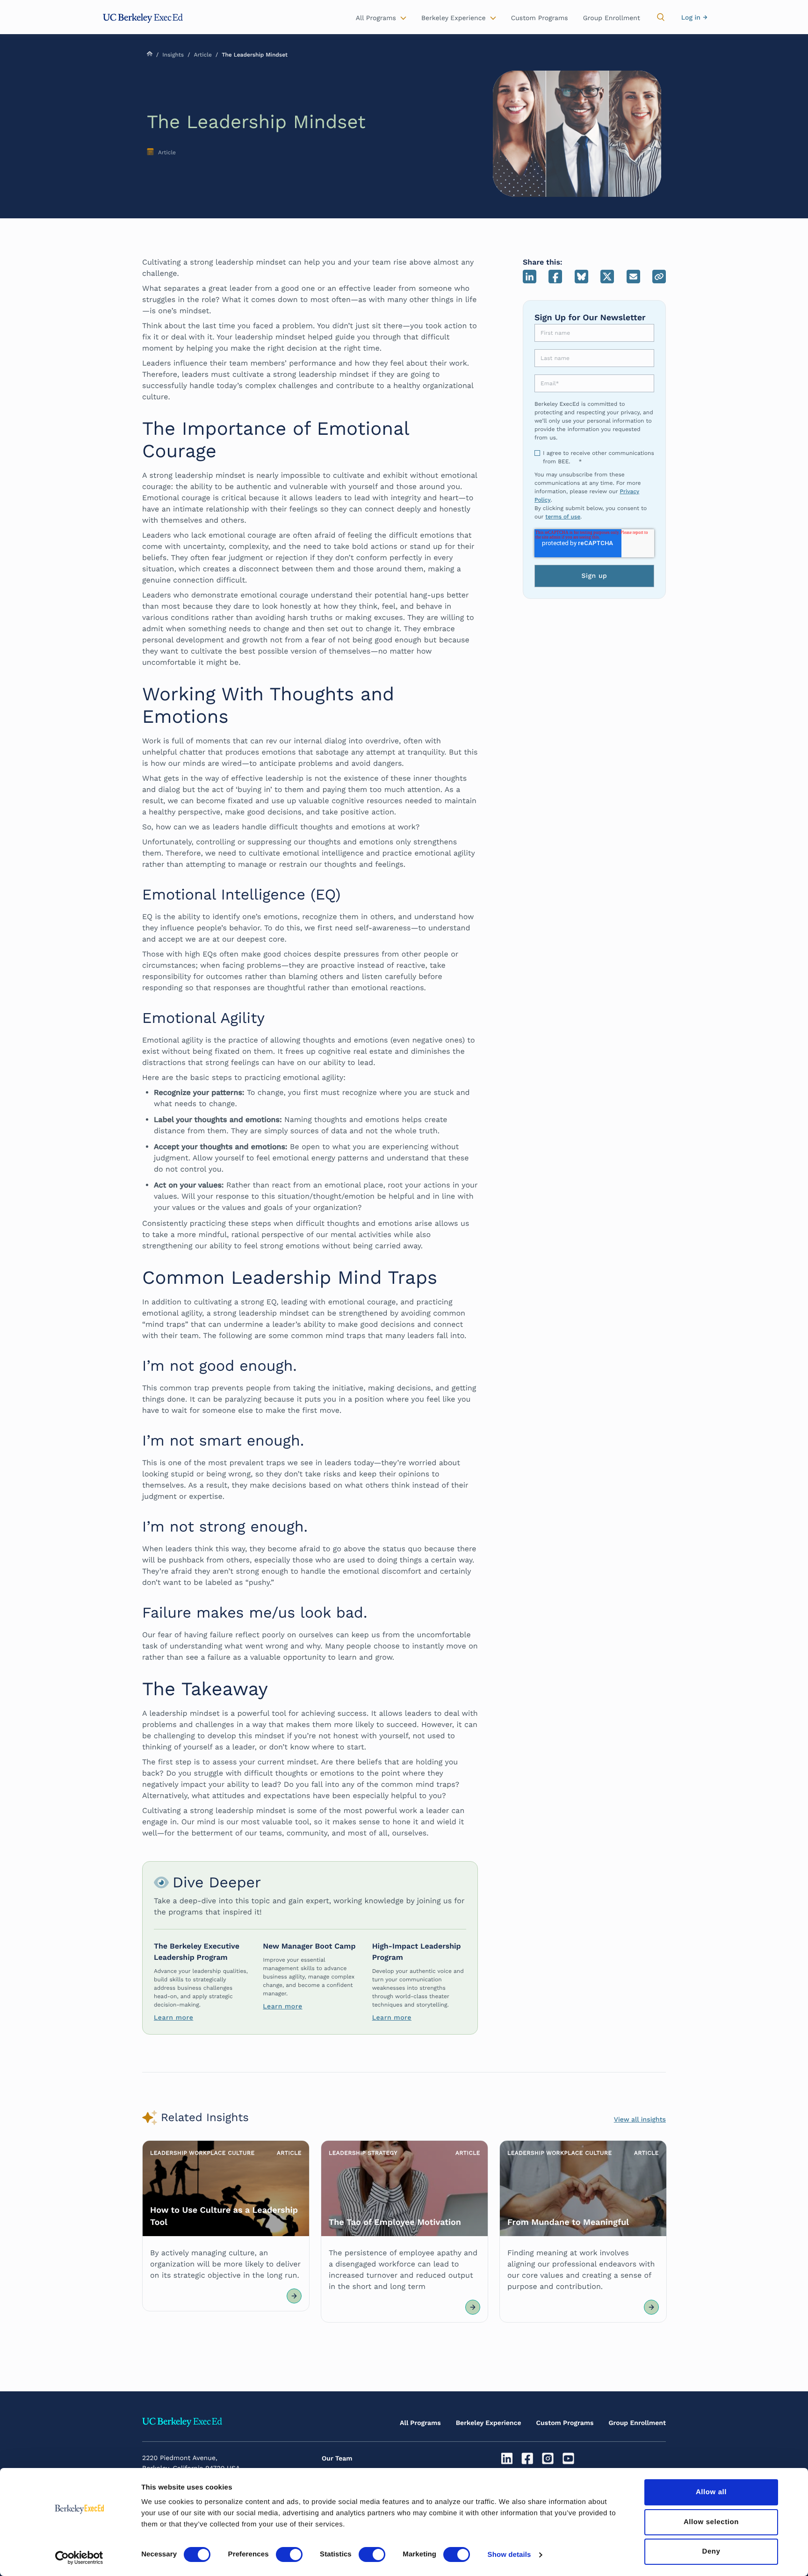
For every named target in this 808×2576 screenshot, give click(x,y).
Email (633, 277)
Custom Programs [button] (540, 18)
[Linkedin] (508, 2459)
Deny (711, 2551)
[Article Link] (226, 2226)
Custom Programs (565, 2423)
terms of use (563, 517)
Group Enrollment (637, 2423)
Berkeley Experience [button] (454, 18)
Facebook (555, 277)
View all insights (640, 2120)
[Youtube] (569, 2459)
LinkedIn (530, 277)
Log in (691, 18)
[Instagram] (549, 2459)
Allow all (711, 2492)
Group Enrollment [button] (612, 18)
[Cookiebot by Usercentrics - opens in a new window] (79, 2558)
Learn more (173, 2018)
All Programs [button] (376, 18)
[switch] (289, 2554)
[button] (661, 17)
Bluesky (581, 277)
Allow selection (711, 2522)
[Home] (143, 18)
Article (202, 55)
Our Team (337, 2459)
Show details (509, 2555)
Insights (173, 55)
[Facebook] (529, 2459)
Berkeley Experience (489, 2423)
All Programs (420, 2423)
